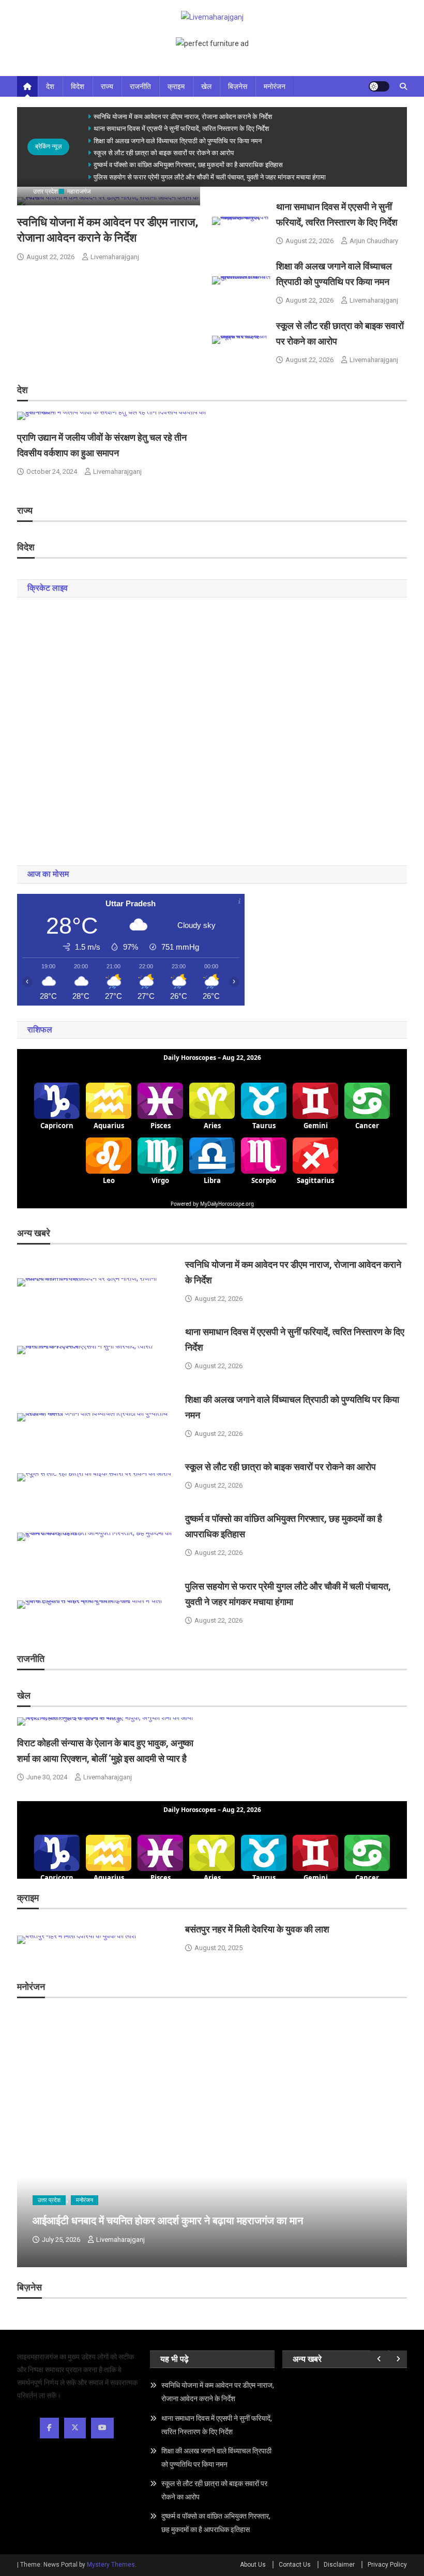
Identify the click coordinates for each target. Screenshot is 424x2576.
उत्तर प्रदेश (46, 191)
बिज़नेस (238, 86)
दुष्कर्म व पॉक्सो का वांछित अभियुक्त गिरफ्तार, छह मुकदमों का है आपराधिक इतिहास (188, 165)
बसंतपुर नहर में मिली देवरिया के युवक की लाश (257, 1929)
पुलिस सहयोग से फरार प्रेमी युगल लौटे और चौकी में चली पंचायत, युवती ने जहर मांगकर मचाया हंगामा (210, 177)
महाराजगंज (79, 191)
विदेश (78, 86)
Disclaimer (339, 2565)
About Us (253, 2565)
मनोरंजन (275, 86)
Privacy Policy (387, 2565)
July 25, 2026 (61, 2240)
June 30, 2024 (47, 1777)
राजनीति (140, 86)
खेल (206, 86)
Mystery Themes (111, 2565)
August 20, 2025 (218, 1948)
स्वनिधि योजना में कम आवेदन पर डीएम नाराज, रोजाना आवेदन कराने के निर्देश (183, 117)
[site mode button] (379, 86)
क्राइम (176, 86)
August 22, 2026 (50, 257)
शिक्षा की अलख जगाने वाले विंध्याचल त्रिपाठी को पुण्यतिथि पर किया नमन (178, 141)
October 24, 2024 (52, 471)
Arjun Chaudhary (374, 241)
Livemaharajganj (115, 257)
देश (50, 86)
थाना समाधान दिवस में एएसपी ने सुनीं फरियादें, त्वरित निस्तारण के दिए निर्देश (181, 129)
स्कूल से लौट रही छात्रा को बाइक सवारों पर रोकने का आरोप (164, 153)
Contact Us (295, 2565)
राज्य (107, 86)
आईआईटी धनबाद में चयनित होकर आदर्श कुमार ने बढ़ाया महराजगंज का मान (168, 2221)
